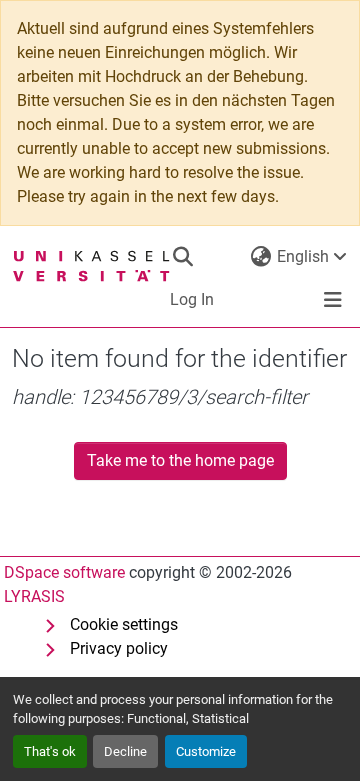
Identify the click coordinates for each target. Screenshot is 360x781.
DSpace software (64, 572)
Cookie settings (124, 624)
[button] (182, 257)
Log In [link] (192, 299)
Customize (206, 751)
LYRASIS (34, 596)
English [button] (303, 256)
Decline (125, 751)
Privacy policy (119, 648)
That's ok (50, 751)
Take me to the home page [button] (180, 460)
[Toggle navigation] (333, 300)
